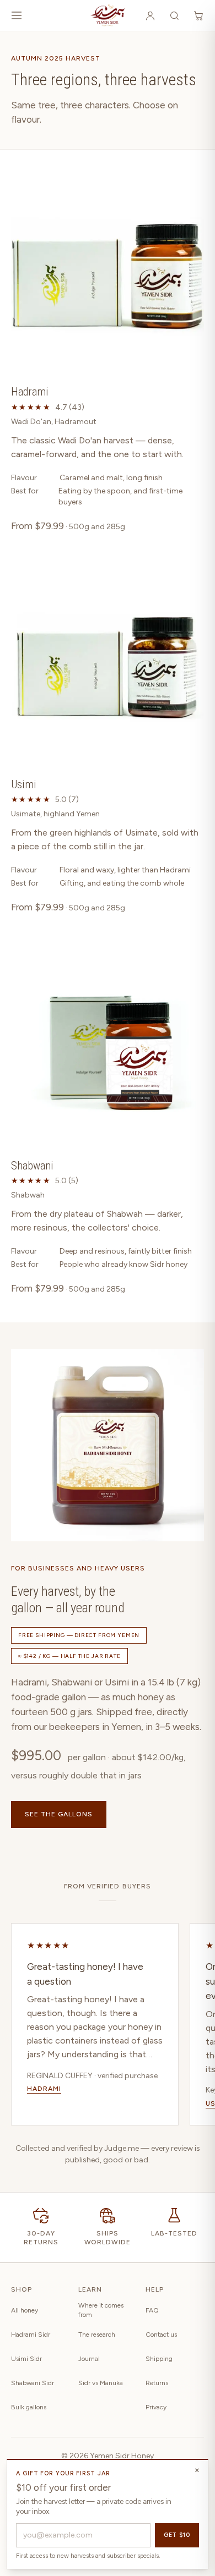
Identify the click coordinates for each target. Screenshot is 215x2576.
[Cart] (198, 15)
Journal (89, 2359)
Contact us (161, 2335)
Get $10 (177, 2535)
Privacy (156, 2407)
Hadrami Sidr (31, 2335)
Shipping (159, 2359)
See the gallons (59, 1814)
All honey (25, 2310)
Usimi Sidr (26, 2359)
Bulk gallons (29, 2407)
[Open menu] (17, 15)
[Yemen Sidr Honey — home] (108, 15)
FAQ (152, 2310)
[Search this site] (174, 15)
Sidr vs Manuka (101, 2383)
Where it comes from (101, 2310)
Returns (157, 2383)
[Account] (150, 15)
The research (97, 2335)
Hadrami (44, 2089)
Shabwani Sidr (33, 2383)
